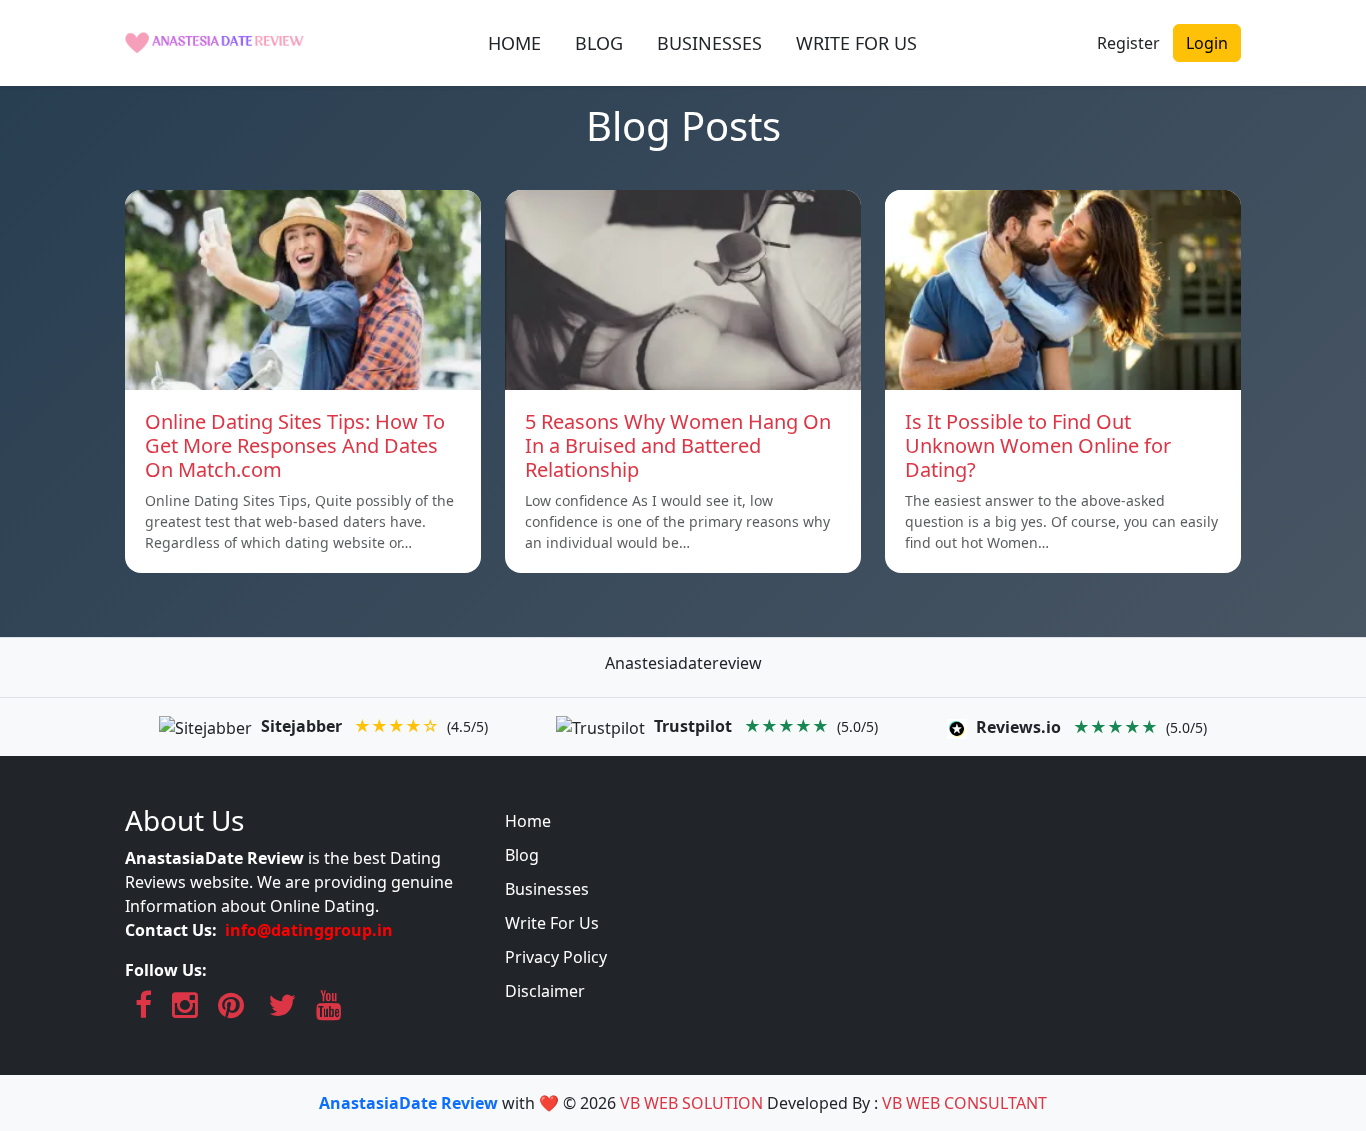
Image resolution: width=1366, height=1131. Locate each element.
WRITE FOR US (856, 43)
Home (528, 821)
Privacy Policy (556, 957)
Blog (522, 855)
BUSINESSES (709, 43)
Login (1207, 43)
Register (1128, 43)
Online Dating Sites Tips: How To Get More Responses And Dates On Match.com (295, 445)
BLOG (599, 43)
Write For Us (552, 923)
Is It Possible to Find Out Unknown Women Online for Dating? (1038, 445)
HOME (514, 43)
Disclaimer (545, 991)
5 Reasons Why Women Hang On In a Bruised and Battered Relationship (678, 445)
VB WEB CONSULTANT (964, 1103)
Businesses (547, 889)
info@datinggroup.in (309, 930)
